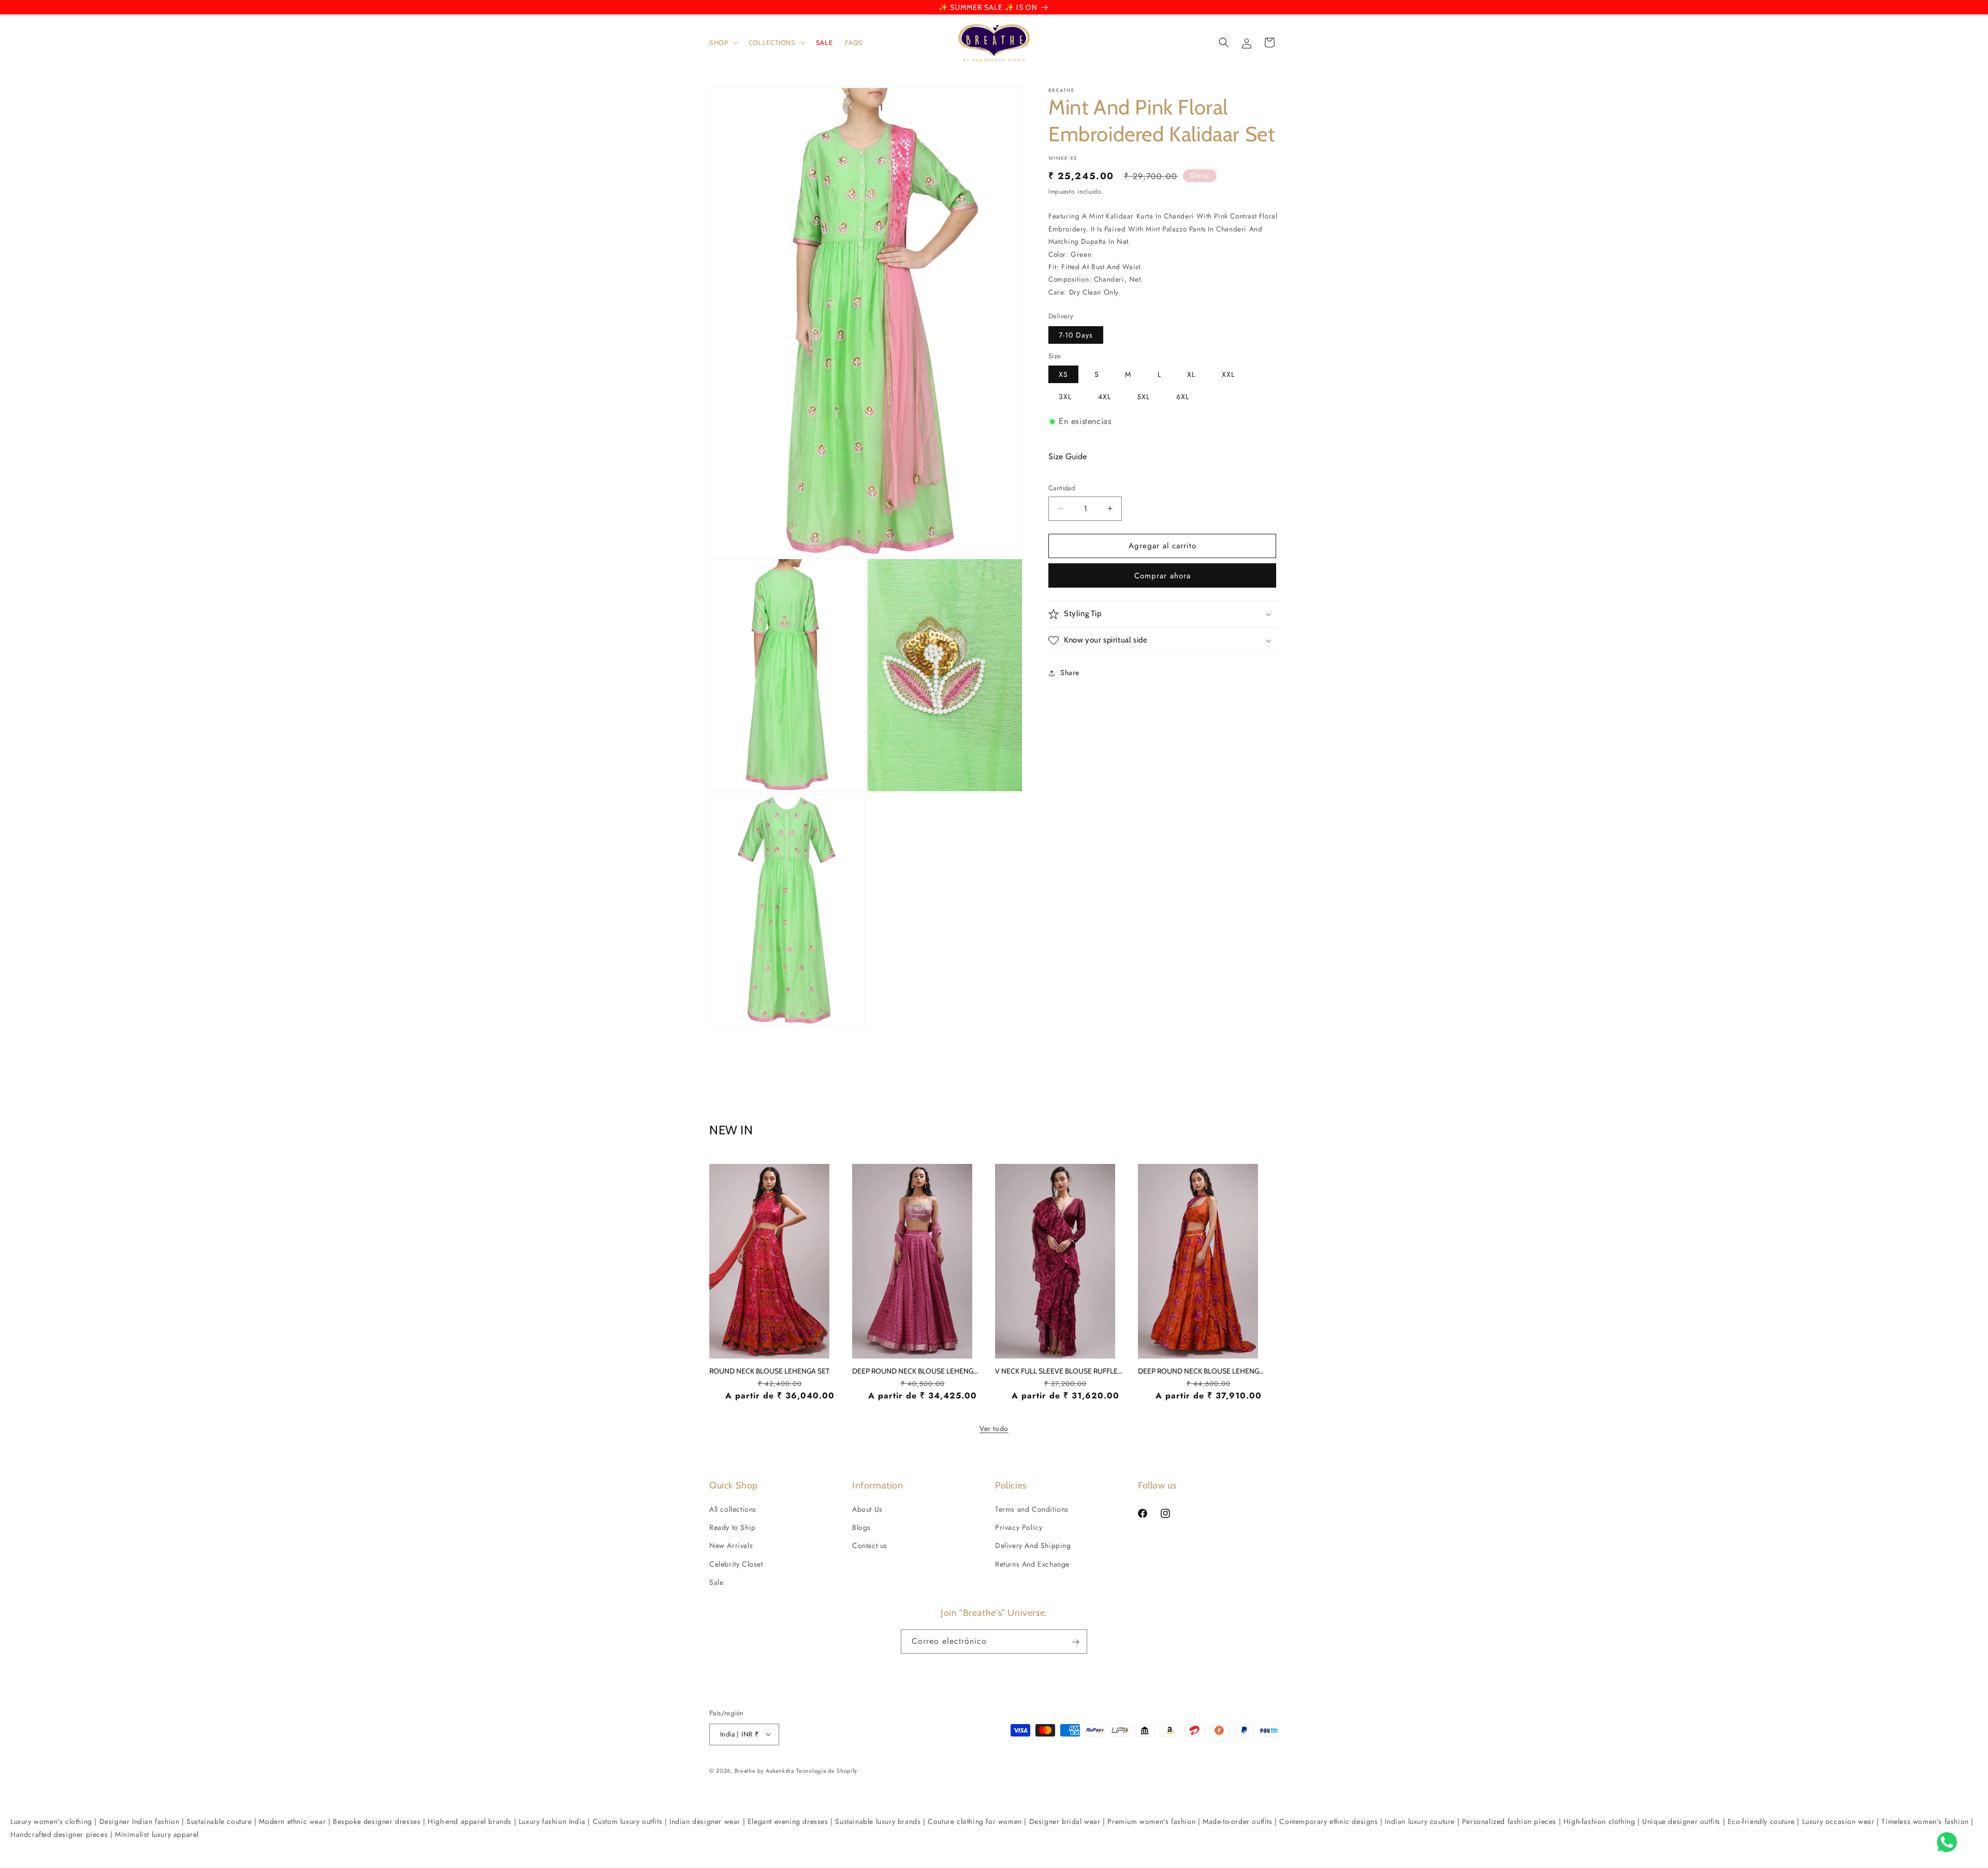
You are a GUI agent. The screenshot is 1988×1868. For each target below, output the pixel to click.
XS (1063, 374)
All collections (733, 1509)
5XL (1143, 397)
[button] (723, 43)
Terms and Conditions (1032, 1509)
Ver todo (994, 1428)
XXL (1228, 374)
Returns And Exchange (1032, 1564)
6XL (1183, 397)
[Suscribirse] (1075, 1642)
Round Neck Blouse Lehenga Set (769, 1371)
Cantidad (1062, 488)
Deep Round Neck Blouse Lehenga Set (917, 1371)
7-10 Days (1076, 335)
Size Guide (1068, 456)
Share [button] (1070, 673)
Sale (716, 1582)
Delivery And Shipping (1033, 1546)
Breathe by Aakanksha (764, 1770)
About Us (867, 1509)
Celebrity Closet (736, 1564)
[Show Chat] (1949, 1842)
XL (1191, 374)
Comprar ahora (1163, 576)
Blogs (861, 1528)
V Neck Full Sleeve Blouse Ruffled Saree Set (1060, 1371)
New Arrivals (731, 1546)
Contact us (870, 1546)
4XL (1105, 397)
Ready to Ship (733, 1528)
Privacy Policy (1019, 1528)
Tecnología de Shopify (827, 1770)
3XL (1065, 397)
